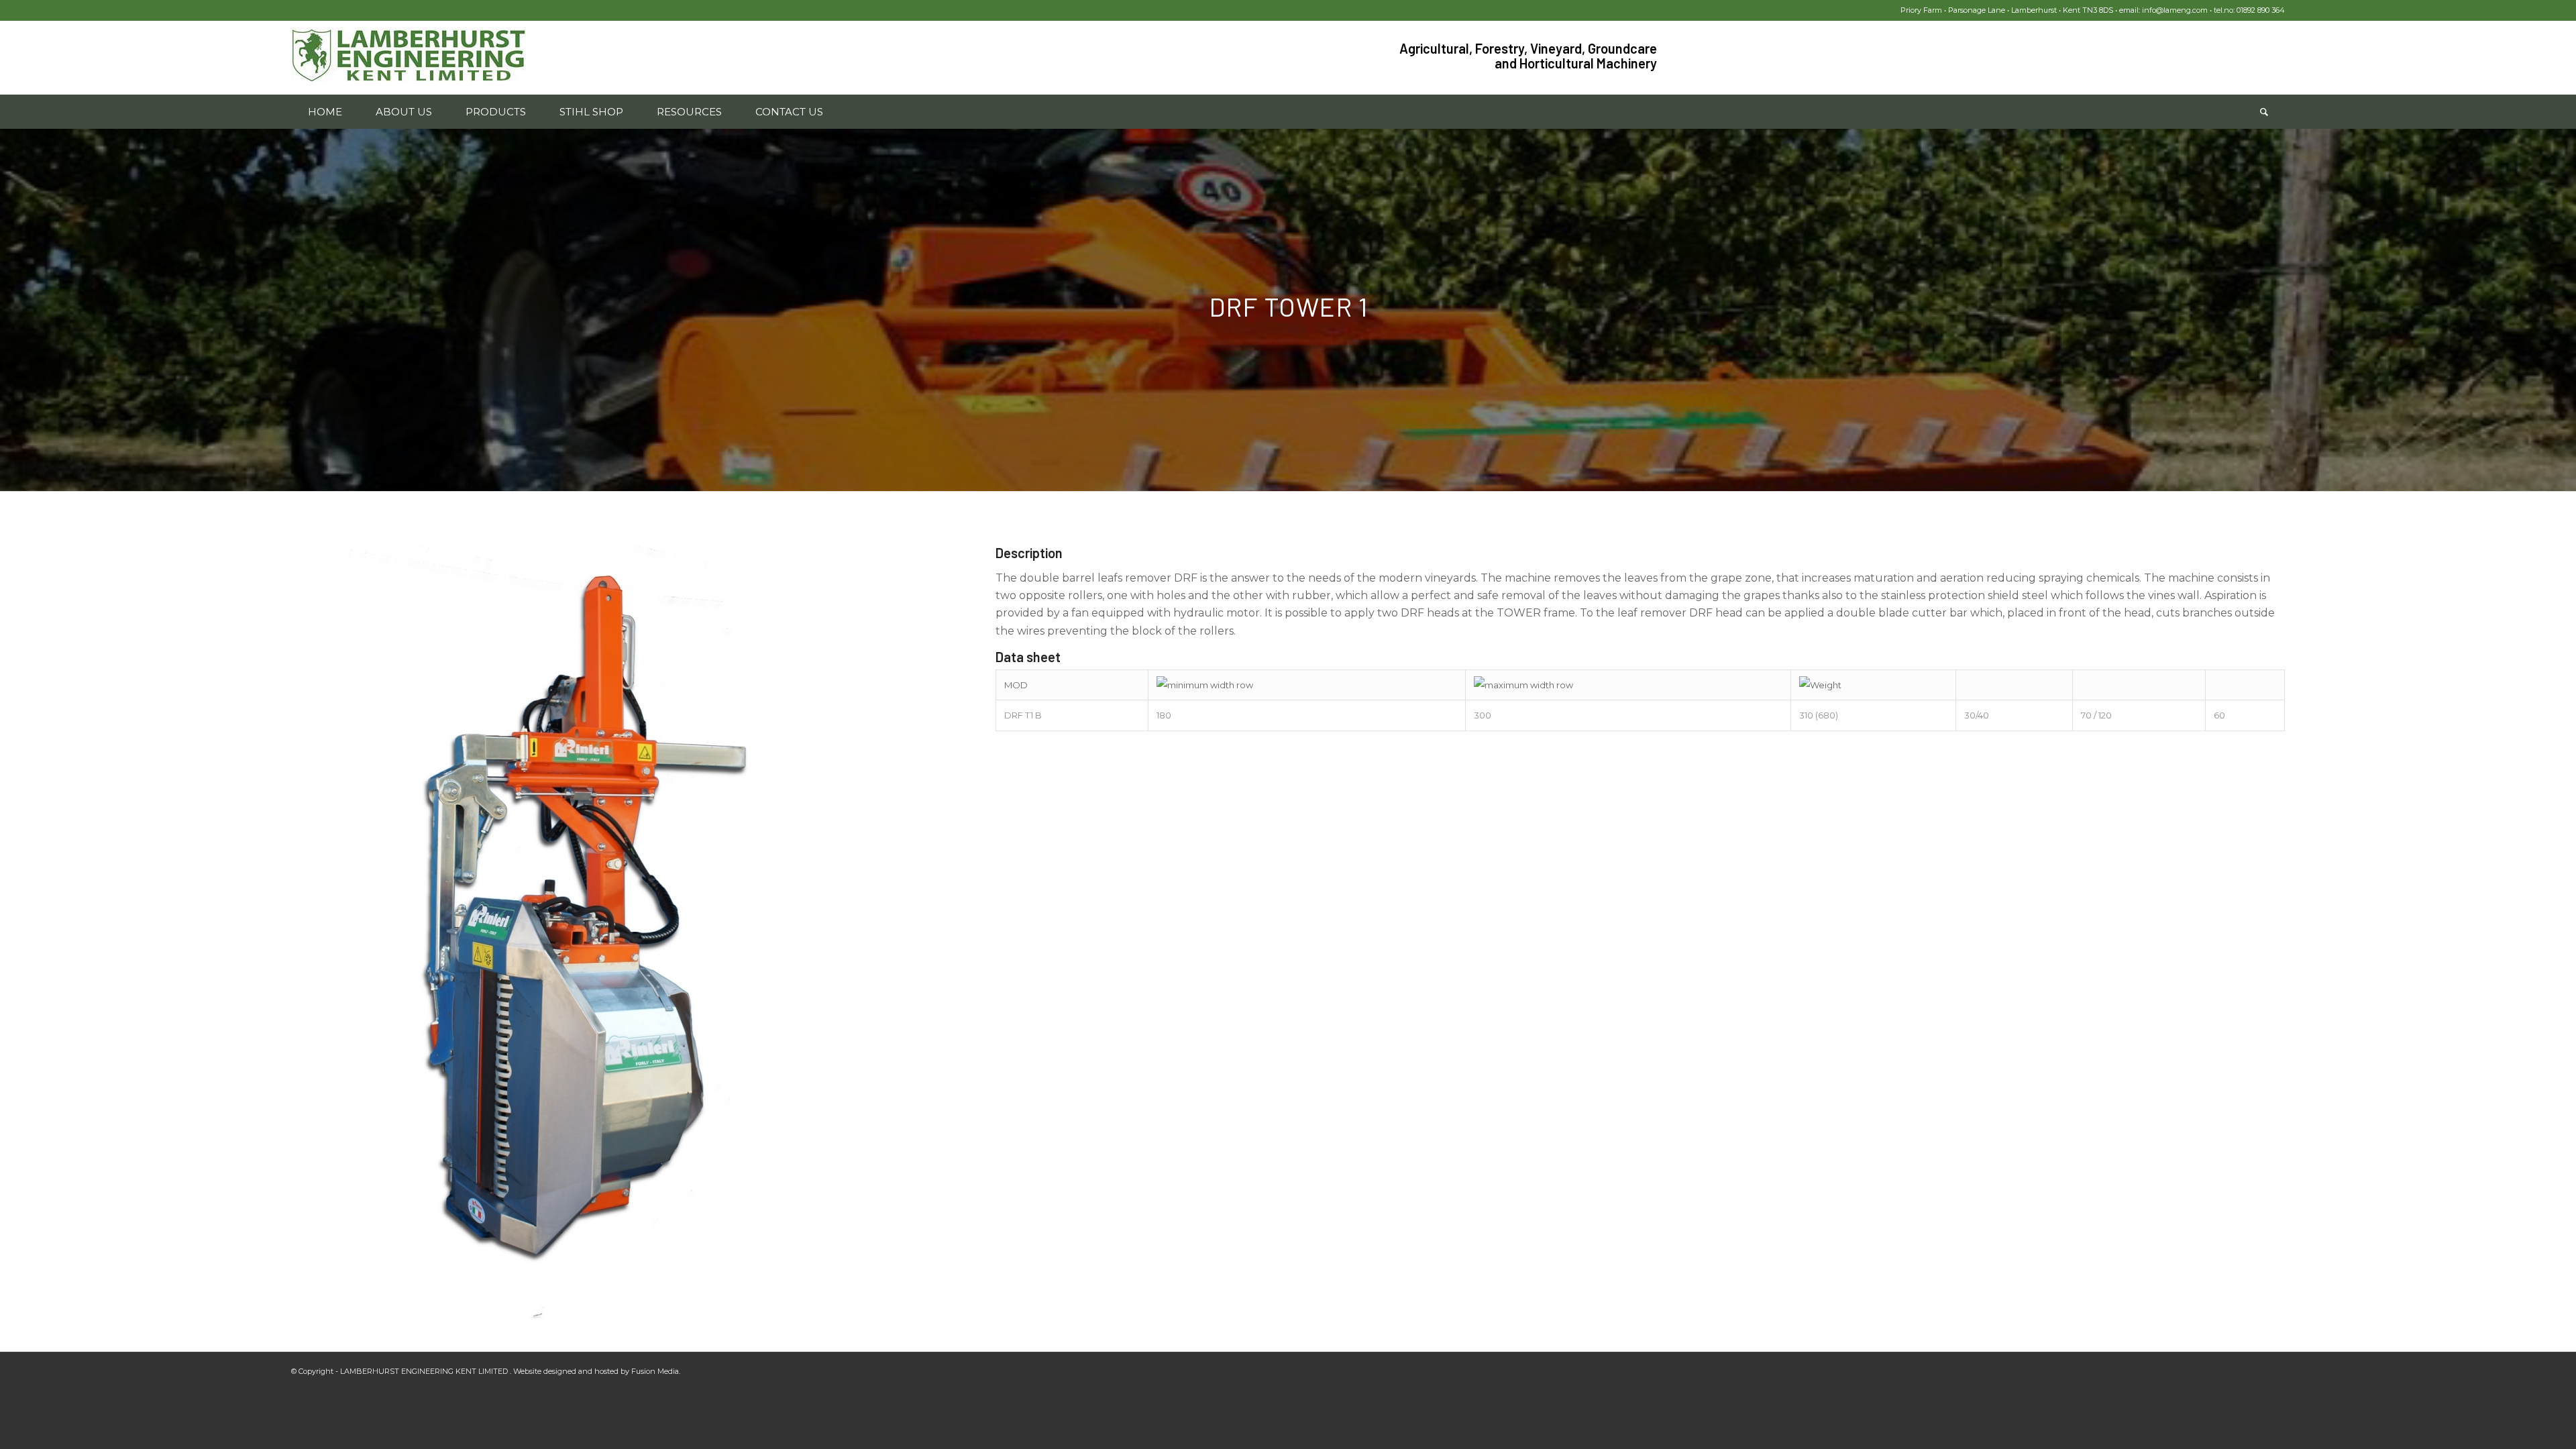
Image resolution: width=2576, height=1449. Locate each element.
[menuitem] (325, 112)
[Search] (2264, 112)
